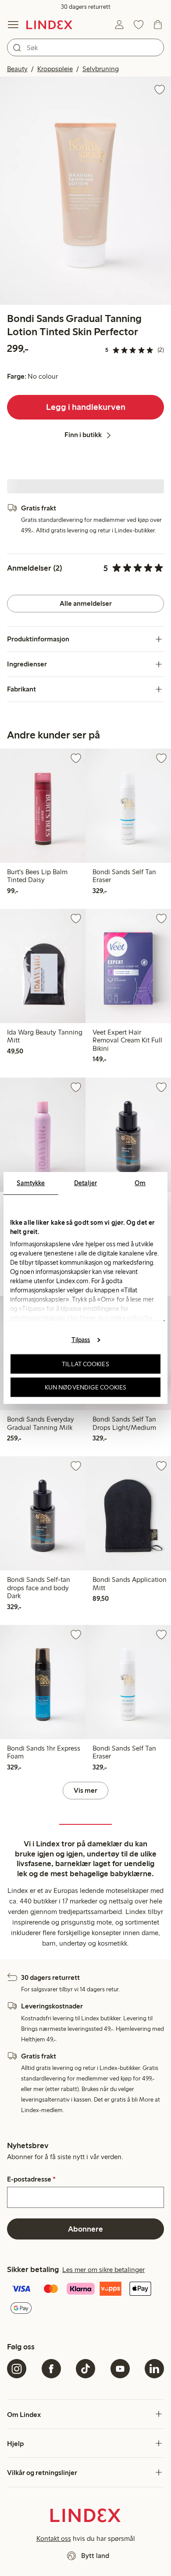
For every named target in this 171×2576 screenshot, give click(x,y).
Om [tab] (140, 1183)
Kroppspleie (55, 69)
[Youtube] (120, 2369)
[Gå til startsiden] (49, 25)
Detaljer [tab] (85, 1183)
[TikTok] (85, 2369)
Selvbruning (101, 69)
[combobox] (85, 47)
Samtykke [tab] (31, 1183)
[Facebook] (51, 2369)
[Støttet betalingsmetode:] (85, 2299)
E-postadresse (31, 2179)
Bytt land (95, 2556)
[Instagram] (17, 2369)
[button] (85, 191)
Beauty (17, 69)
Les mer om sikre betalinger (103, 2270)
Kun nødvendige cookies (85, 1387)
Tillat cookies (85, 1364)
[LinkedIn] (154, 2369)
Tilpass (81, 1339)
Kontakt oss (54, 2538)
